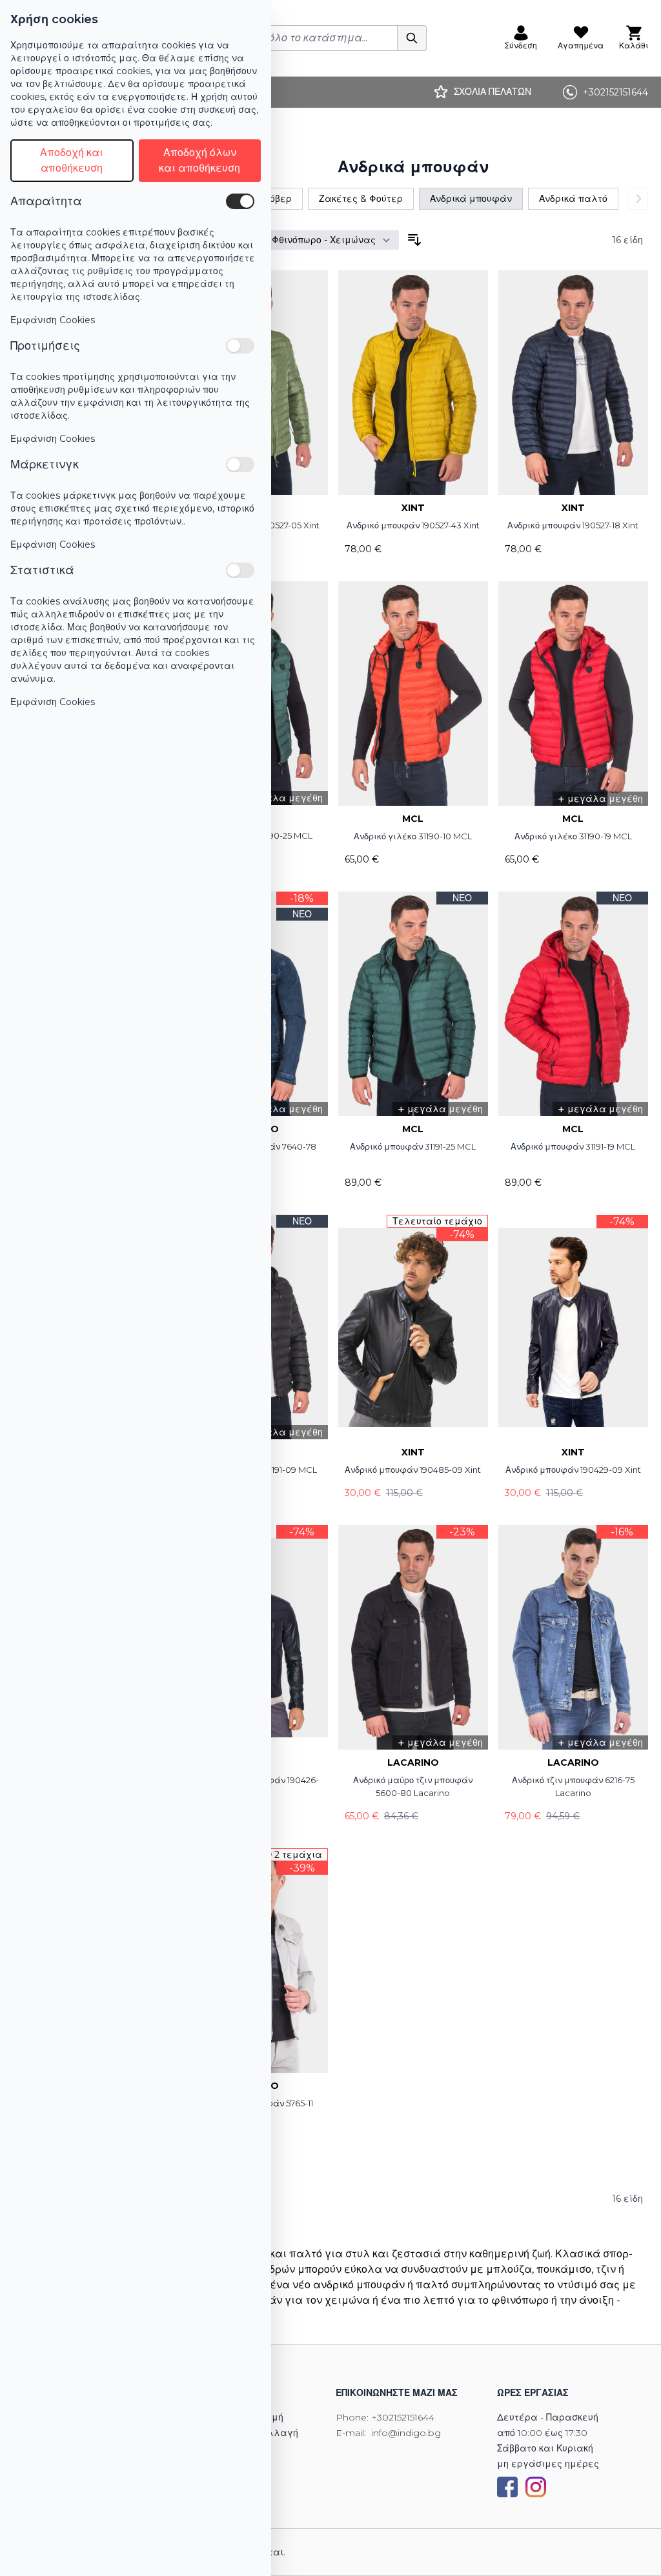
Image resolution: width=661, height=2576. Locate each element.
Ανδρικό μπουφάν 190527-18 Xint (573, 525)
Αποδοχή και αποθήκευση (72, 160)
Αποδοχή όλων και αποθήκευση (199, 160)
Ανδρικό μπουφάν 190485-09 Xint (413, 1470)
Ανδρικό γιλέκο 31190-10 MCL (413, 836)
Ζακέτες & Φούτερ (361, 199)
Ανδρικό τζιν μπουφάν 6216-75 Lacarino (573, 1786)
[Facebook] (507, 2487)
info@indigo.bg (406, 2433)
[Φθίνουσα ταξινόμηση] (414, 240)
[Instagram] (536, 2487)
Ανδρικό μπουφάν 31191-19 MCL (573, 1146)
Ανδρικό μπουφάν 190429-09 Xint (573, 1470)
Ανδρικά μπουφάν (471, 199)
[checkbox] (240, 201)
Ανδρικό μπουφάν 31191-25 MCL (413, 1146)
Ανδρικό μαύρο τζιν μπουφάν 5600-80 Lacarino (413, 1786)
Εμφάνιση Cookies (53, 320)
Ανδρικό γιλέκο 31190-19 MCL (573, 836)
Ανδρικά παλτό (573, 199)
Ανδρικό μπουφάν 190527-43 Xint (413, 525)
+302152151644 (403, 2417)
